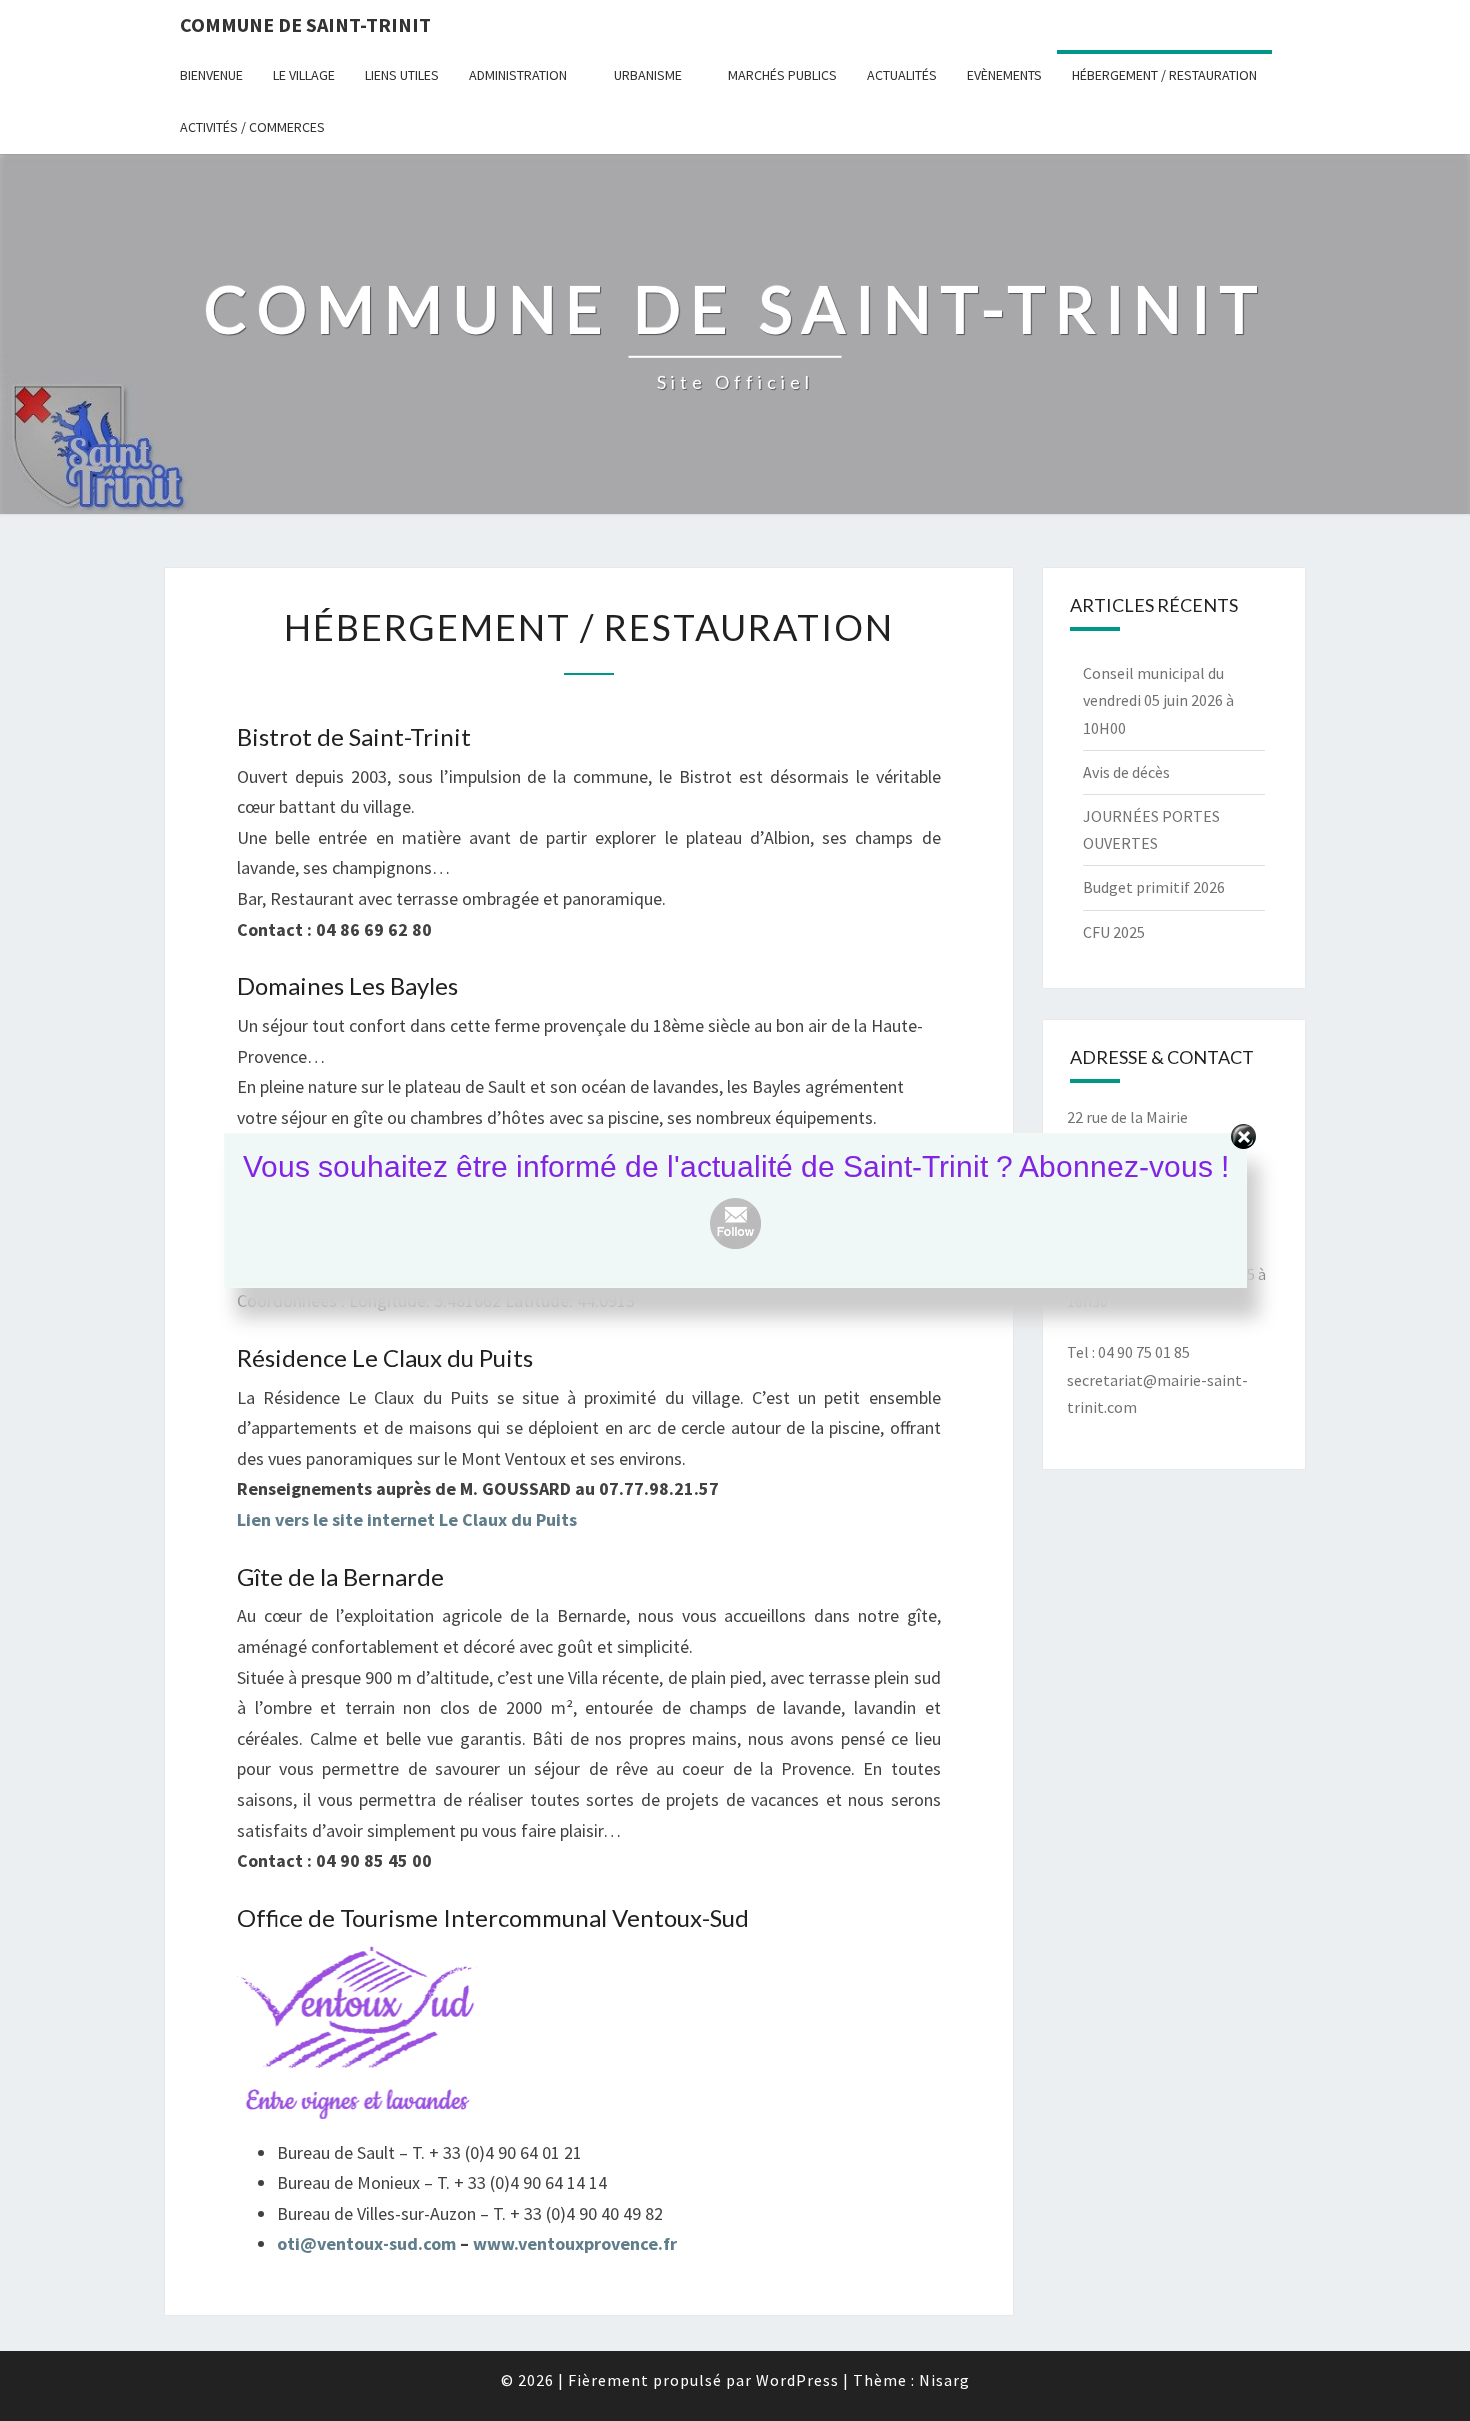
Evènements (1004, 75)
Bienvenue (211, 75)
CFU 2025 (1114, 932)
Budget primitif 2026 (1154, 887)
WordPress (797, 2380)
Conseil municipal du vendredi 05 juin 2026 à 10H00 (1158, 700)
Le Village (304, 75)
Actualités (902, 75)
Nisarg (944, 2380)
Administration (518, 75)
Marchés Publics (782, 75)
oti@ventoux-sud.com (368, 2243)
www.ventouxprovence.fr (575, 2243)
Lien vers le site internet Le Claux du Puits (407, 1519)
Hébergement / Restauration (1164, 75)
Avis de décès (1126, 772)
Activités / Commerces (252, 127)
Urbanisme (648, 75)
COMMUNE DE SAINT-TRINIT (305, 24)
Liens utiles (402, 75)
